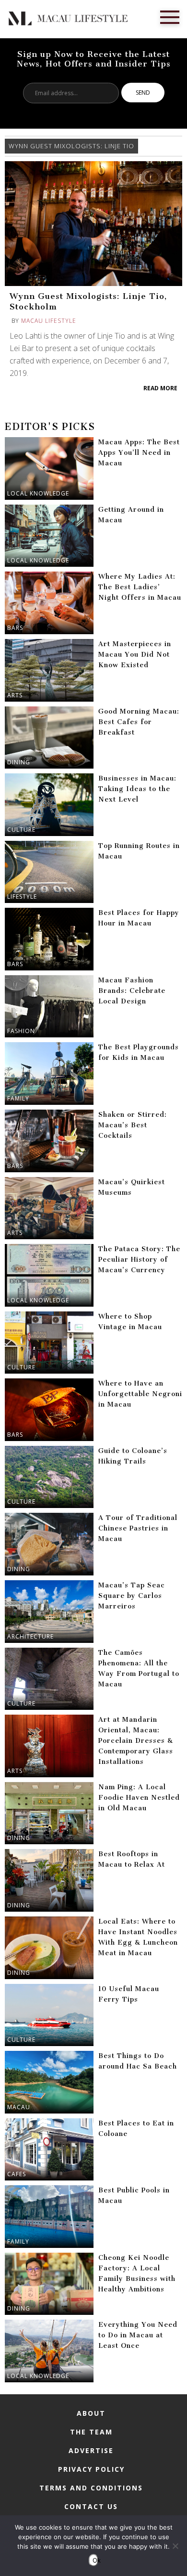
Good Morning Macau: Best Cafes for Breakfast (139, 722)
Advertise (91, 2450)
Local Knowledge (38, 493)
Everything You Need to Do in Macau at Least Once (138, 2335)
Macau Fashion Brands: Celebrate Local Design (132, 991)
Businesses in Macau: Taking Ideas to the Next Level (137, 789)
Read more (160, 388)
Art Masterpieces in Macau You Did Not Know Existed (135, 655)
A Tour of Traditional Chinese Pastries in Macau (138, 1528)
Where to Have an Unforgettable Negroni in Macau (140, 1394)
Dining (19, 762)
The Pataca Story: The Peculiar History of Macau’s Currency (139, 1260)
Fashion (21, 1031)
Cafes (17, 2174)
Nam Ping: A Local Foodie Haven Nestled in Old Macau (139, 1798)
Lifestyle (22, 897)
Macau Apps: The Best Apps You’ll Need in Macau (139, 453)
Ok (95, 2560)
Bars (15, 628)
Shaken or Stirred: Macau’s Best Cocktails (133, 1125)
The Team (91, 2432)
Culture (21, 830)
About (91, 2413)
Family (18, 1098)
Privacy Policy (91, 2469)
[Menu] (170, 16)
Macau (19, 2107)
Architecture (30, 1636)
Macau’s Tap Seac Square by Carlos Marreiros (132, 1596)
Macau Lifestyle (49, 321)
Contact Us (91, 2506)
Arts (15, 695)
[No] (175, 2546)
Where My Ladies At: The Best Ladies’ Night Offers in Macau (140, 587)
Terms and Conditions (91, 2488)
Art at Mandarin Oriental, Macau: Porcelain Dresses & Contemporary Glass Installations (136, 1741)
